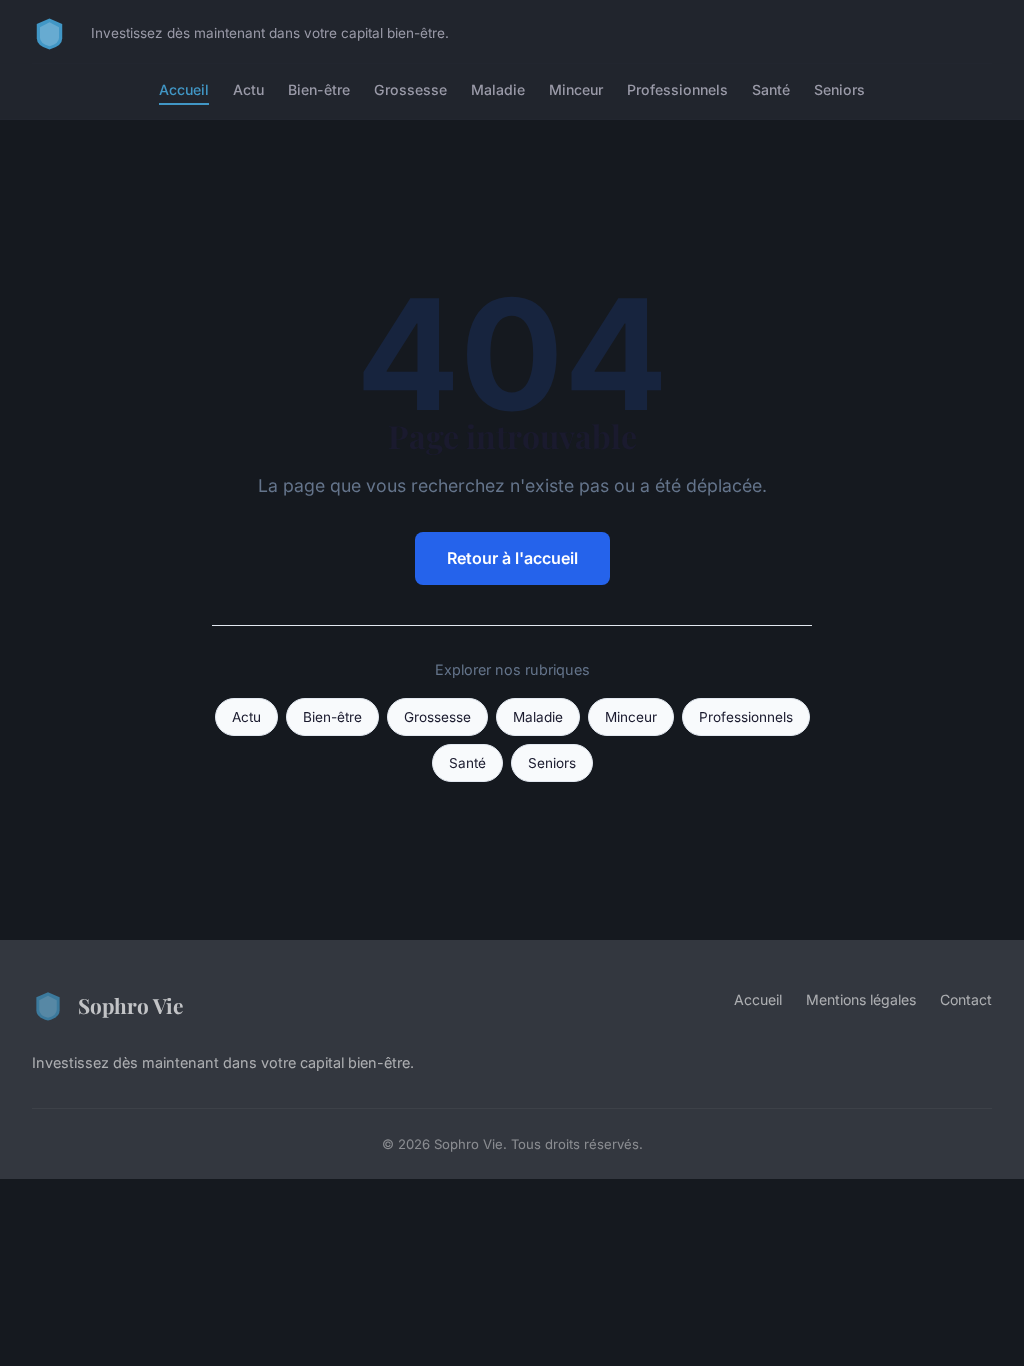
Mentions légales (861, 999)
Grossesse (410, 89)
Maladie (498, 89)
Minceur (576, 89)
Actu (248, 89)
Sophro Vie (130, 1005)
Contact (966, 999)
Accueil (184, 89)
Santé (771, 89)
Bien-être (319, 89)
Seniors (839, 89)
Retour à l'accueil (512, 558)
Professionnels (677, 89)
